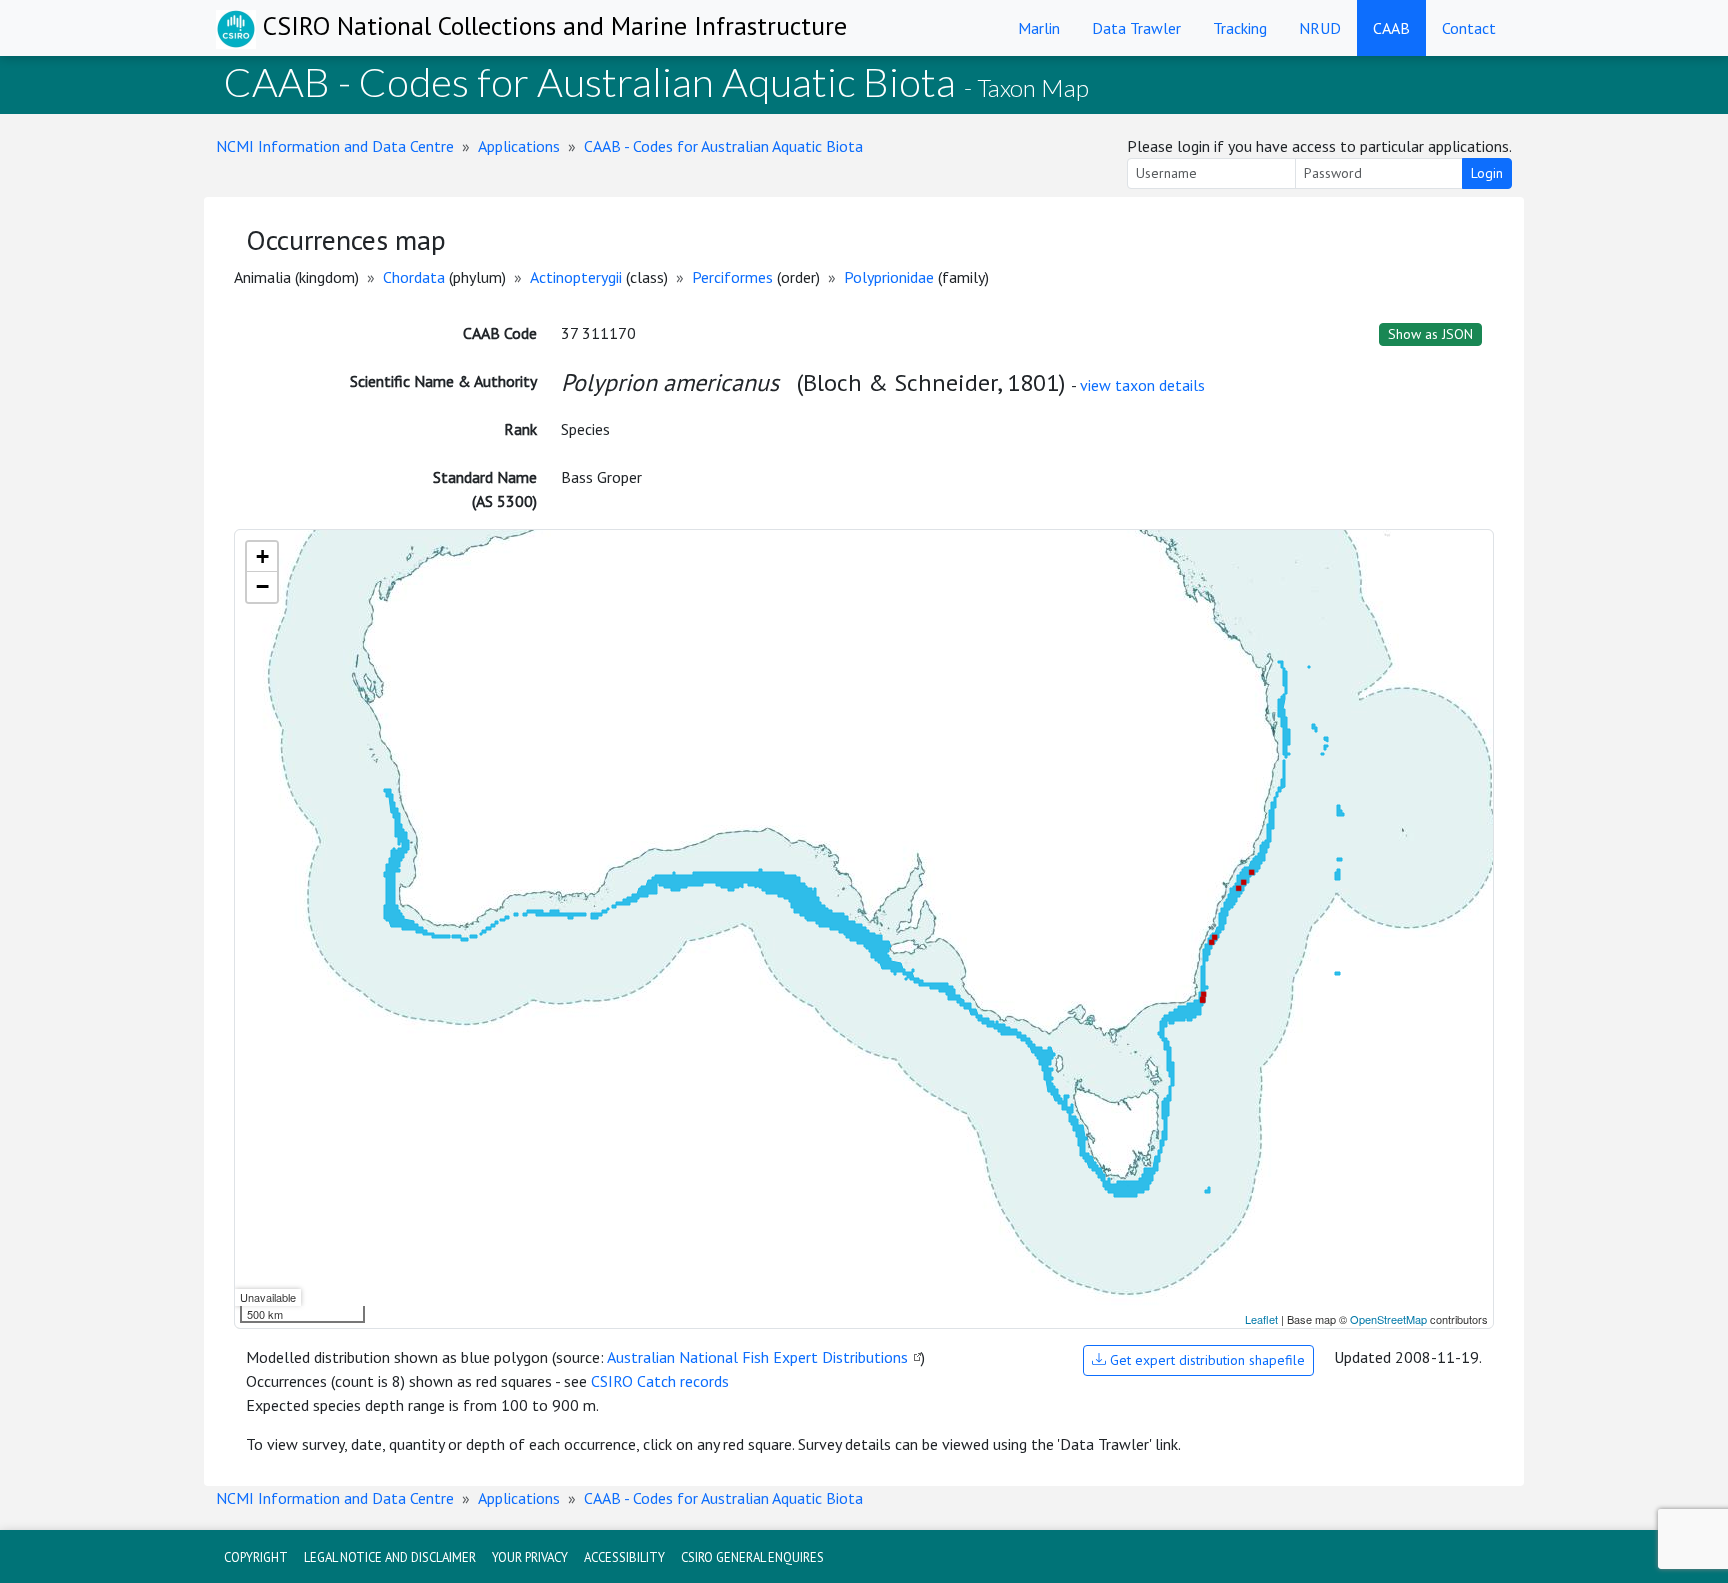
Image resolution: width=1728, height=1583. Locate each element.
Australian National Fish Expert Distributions (757, 1357)
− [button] (262, 586)
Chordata (414, 277)
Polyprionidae (889, 277)
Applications (519, 146)
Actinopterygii (576, 277)
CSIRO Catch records (660, 1381)
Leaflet (1261, 1319)
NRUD (1320, 28)
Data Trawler (1136, 28)
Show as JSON (1430, 334)
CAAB (1391, 28)
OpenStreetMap (1388, 1319)
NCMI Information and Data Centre (335, 146)
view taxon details (1142, 385)
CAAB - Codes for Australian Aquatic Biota (723, 146)
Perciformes (732, 277)
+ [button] (262, 556)
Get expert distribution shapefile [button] (1205, 1360)
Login (1487, 173)
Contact (1469, 28)
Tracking (1240, 28)
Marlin (1039, 28)
